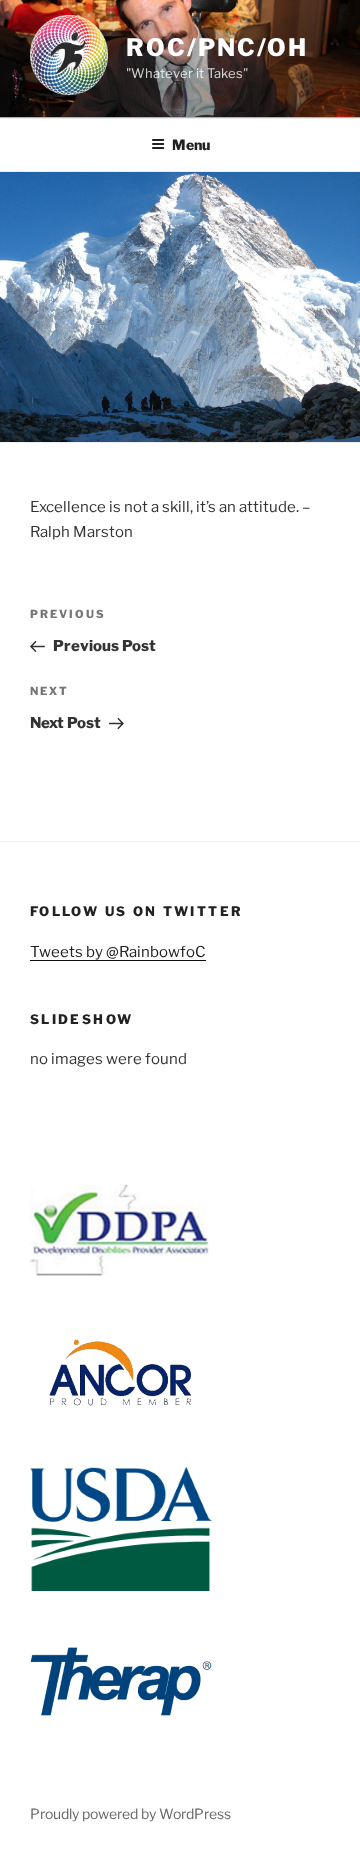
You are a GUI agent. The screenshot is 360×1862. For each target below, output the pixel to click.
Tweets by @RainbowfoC (118, 952)
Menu (191, 144)
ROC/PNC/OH (217, 47)
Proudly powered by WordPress (130, 1813)
